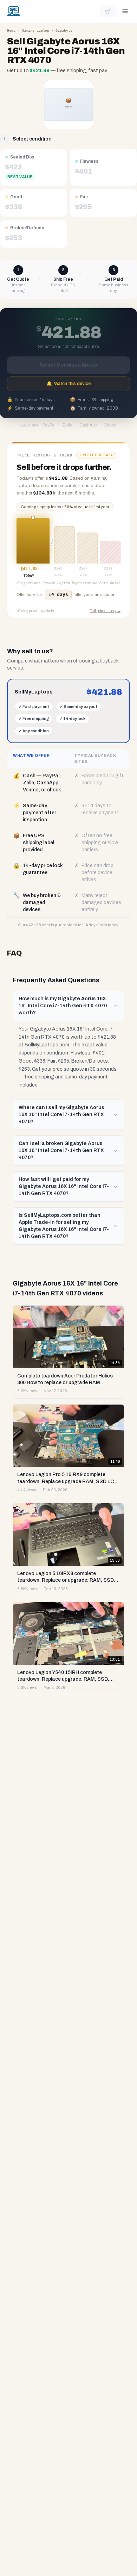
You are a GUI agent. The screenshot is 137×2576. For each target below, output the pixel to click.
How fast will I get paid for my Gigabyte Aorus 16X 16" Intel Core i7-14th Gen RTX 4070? (64, 1186)
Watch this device (68, 384)
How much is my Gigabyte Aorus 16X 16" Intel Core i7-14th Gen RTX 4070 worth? (63, 1006)
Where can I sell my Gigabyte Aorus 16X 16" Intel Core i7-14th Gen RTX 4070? (61, 1115)
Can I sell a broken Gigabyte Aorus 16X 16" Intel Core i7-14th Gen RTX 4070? (61, 1150)
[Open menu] (125, 11)
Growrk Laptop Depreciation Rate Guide (81, 583)
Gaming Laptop (35, 30)
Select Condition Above (68, 365)
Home (11, 30)
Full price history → (105, 611)
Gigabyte (64, 30)
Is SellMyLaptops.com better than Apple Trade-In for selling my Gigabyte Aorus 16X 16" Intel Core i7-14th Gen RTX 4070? (64, 1226)
